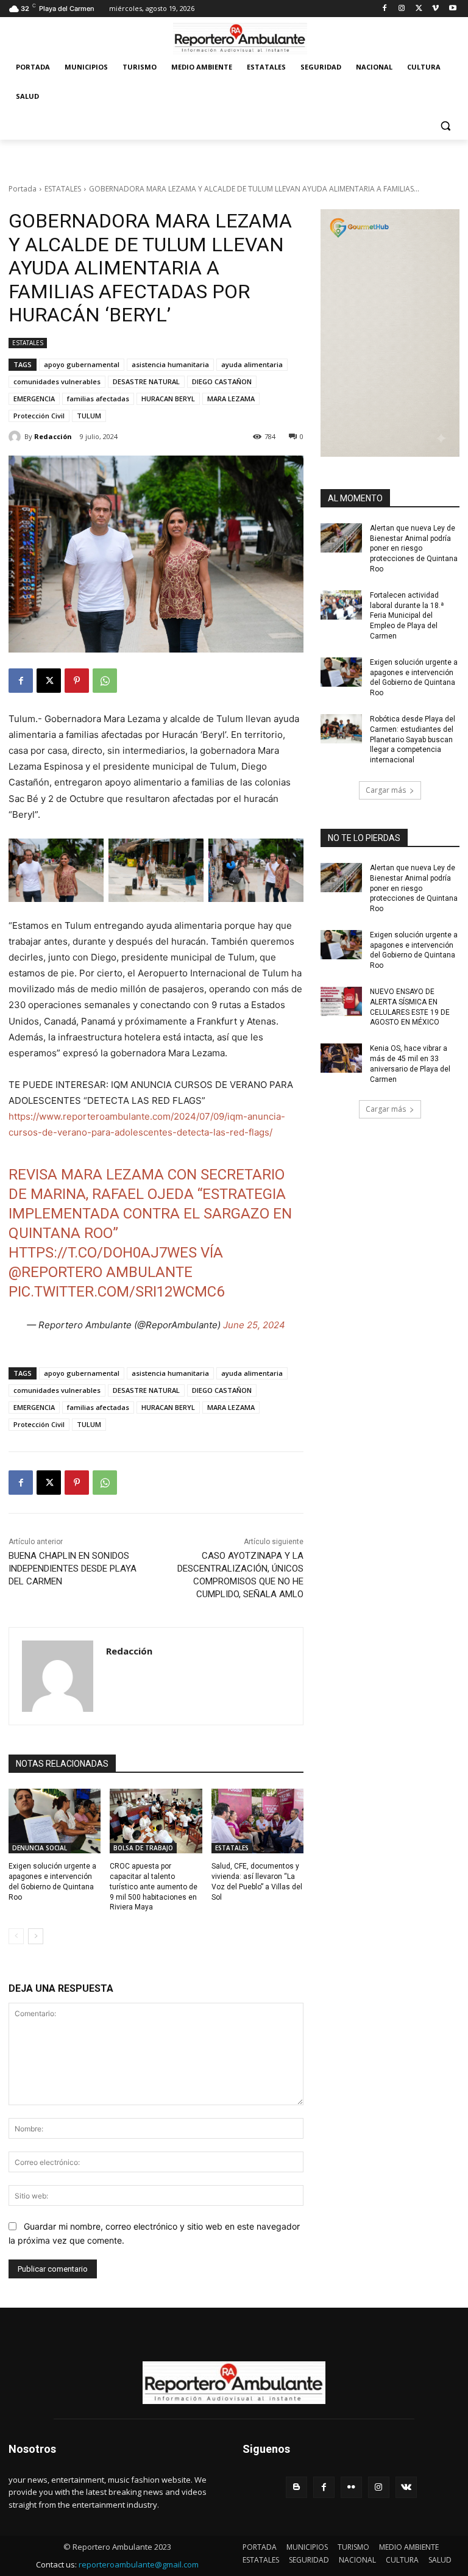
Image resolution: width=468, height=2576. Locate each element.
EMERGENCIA (34, 399)
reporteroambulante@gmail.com (139, 2564)
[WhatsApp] (105, 681)
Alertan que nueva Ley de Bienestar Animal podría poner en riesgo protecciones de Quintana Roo (414, 549)
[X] (419, 9)
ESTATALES (63, 189)
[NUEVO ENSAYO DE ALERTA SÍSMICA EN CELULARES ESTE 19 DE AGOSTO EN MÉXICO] (341, 1001)
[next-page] (36, 1936)
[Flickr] (351, 2487)
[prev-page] (16, 1936)
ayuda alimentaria (252, 364)
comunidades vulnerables (57, 381)
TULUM (89, 416)
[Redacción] (16, 437)
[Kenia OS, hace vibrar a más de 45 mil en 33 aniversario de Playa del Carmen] (341, 1058)
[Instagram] (402, 9)
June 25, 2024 (254, 1325)
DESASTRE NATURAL (146, 381)
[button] (445, 126)
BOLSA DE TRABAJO (143, 1848)
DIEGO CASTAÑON (222, 381)
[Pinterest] (77, 681)
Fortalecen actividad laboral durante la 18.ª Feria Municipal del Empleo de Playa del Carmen (407, 616)
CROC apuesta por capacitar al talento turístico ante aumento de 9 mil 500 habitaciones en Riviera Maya (154, 1887)
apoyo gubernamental (82, 364)
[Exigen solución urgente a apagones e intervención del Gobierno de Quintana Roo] (55, 1821)
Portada (23, 189)
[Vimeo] (435, 9)
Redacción (53, 436)
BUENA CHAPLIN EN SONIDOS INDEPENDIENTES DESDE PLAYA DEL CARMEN (73, 1569)
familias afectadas (98, 399)
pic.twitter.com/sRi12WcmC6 (116, 1292)
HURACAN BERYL (168, 399)
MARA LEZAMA (231, 399)
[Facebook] (385, 9)
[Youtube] (452, 9)
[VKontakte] (406, 2487)
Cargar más (386, 790)
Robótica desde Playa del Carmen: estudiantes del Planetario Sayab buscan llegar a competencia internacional (413, 739)
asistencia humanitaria (170, 364)
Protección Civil (39, 416)
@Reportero (55, 1272)
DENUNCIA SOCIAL (40, 1848)
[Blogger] (296, 2487)
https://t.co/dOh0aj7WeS (103, 1253)
